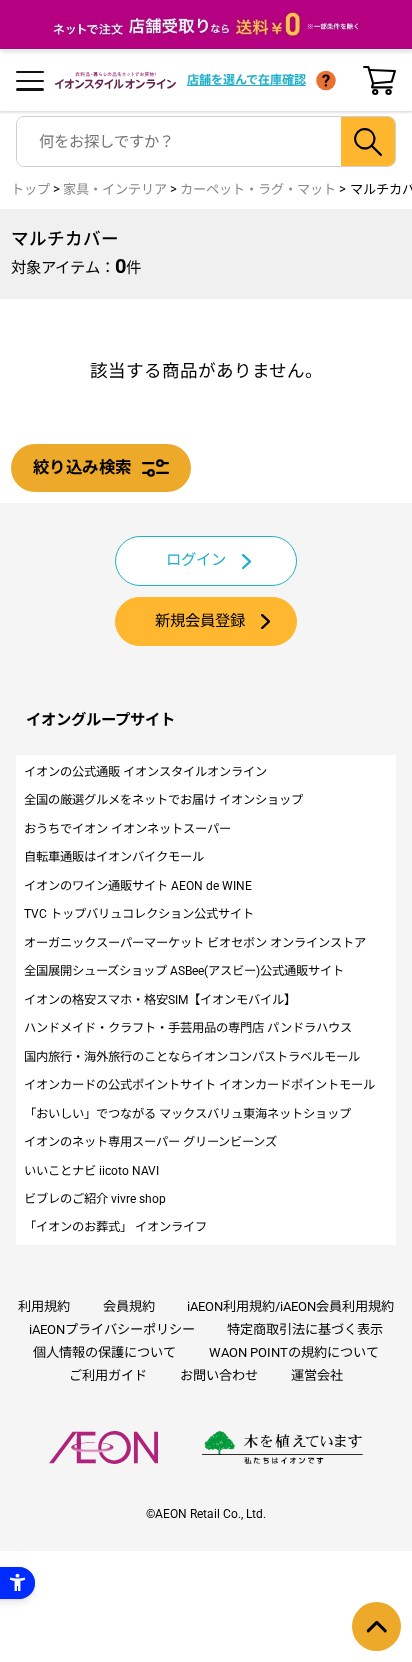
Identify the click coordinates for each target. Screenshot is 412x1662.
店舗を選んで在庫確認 (246, 80)
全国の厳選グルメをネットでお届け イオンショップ (163, 800)
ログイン (196, 560)
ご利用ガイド (108, 1375)
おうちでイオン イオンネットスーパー (127, 829)
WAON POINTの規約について (294, 1352)
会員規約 (129, 1306)
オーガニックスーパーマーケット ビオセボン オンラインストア (195, 943)
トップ (30, 189)
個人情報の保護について (104, 1352)
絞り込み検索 (82, 467)
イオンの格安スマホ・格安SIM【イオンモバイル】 (160, 1000)
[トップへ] (376, 1626)
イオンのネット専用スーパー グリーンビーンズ (150, 1142)
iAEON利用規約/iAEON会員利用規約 (290, 1306)
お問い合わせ (219, 1375)
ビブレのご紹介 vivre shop (95, 1199)
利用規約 (44, 1306)
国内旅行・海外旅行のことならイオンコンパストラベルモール (192, 1057)
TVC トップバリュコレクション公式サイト (139, 914)
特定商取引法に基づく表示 (305, 1329)
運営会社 (317, 1375)
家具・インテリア (115, 189)
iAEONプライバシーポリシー (112, 1329)
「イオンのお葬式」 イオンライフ (115, 1227)
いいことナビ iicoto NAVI (91, 1171)
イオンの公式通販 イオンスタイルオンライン (145, 772)
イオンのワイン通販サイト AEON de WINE (138, 886)
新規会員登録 (200, 621)
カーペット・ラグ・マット (258, 189)
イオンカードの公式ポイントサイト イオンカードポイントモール (199, 1085)
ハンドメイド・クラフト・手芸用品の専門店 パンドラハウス (188, 1028)
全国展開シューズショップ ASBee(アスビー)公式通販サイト (184, 971)
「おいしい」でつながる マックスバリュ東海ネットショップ (187, 1114)
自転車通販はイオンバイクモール (114, 857)
